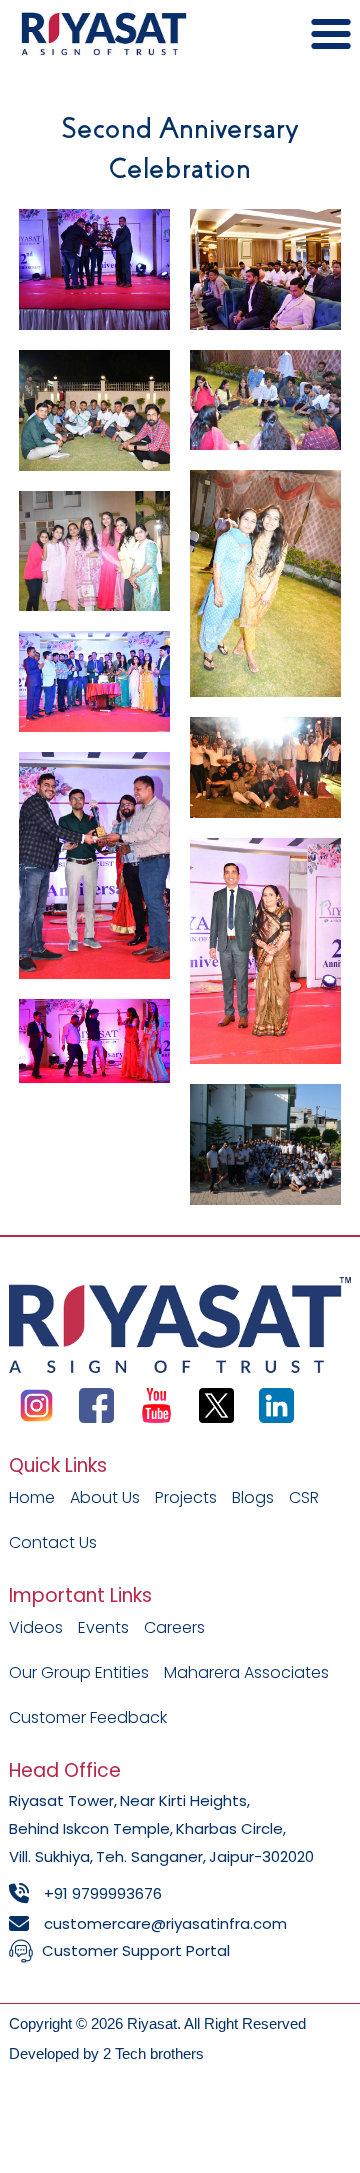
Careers (174, 1627)
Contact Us (53, 1542)
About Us (105, 1497)
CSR (304, 1497)
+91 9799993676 (103, 1893)
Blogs (253, 1497)
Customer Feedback (88, 1717)
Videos (36, 1627)
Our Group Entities (79, 1672)
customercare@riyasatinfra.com (165, 1923)
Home (32, 1497)
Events (103, 1627)
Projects (186, 1497)
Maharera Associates (246, 1672)
